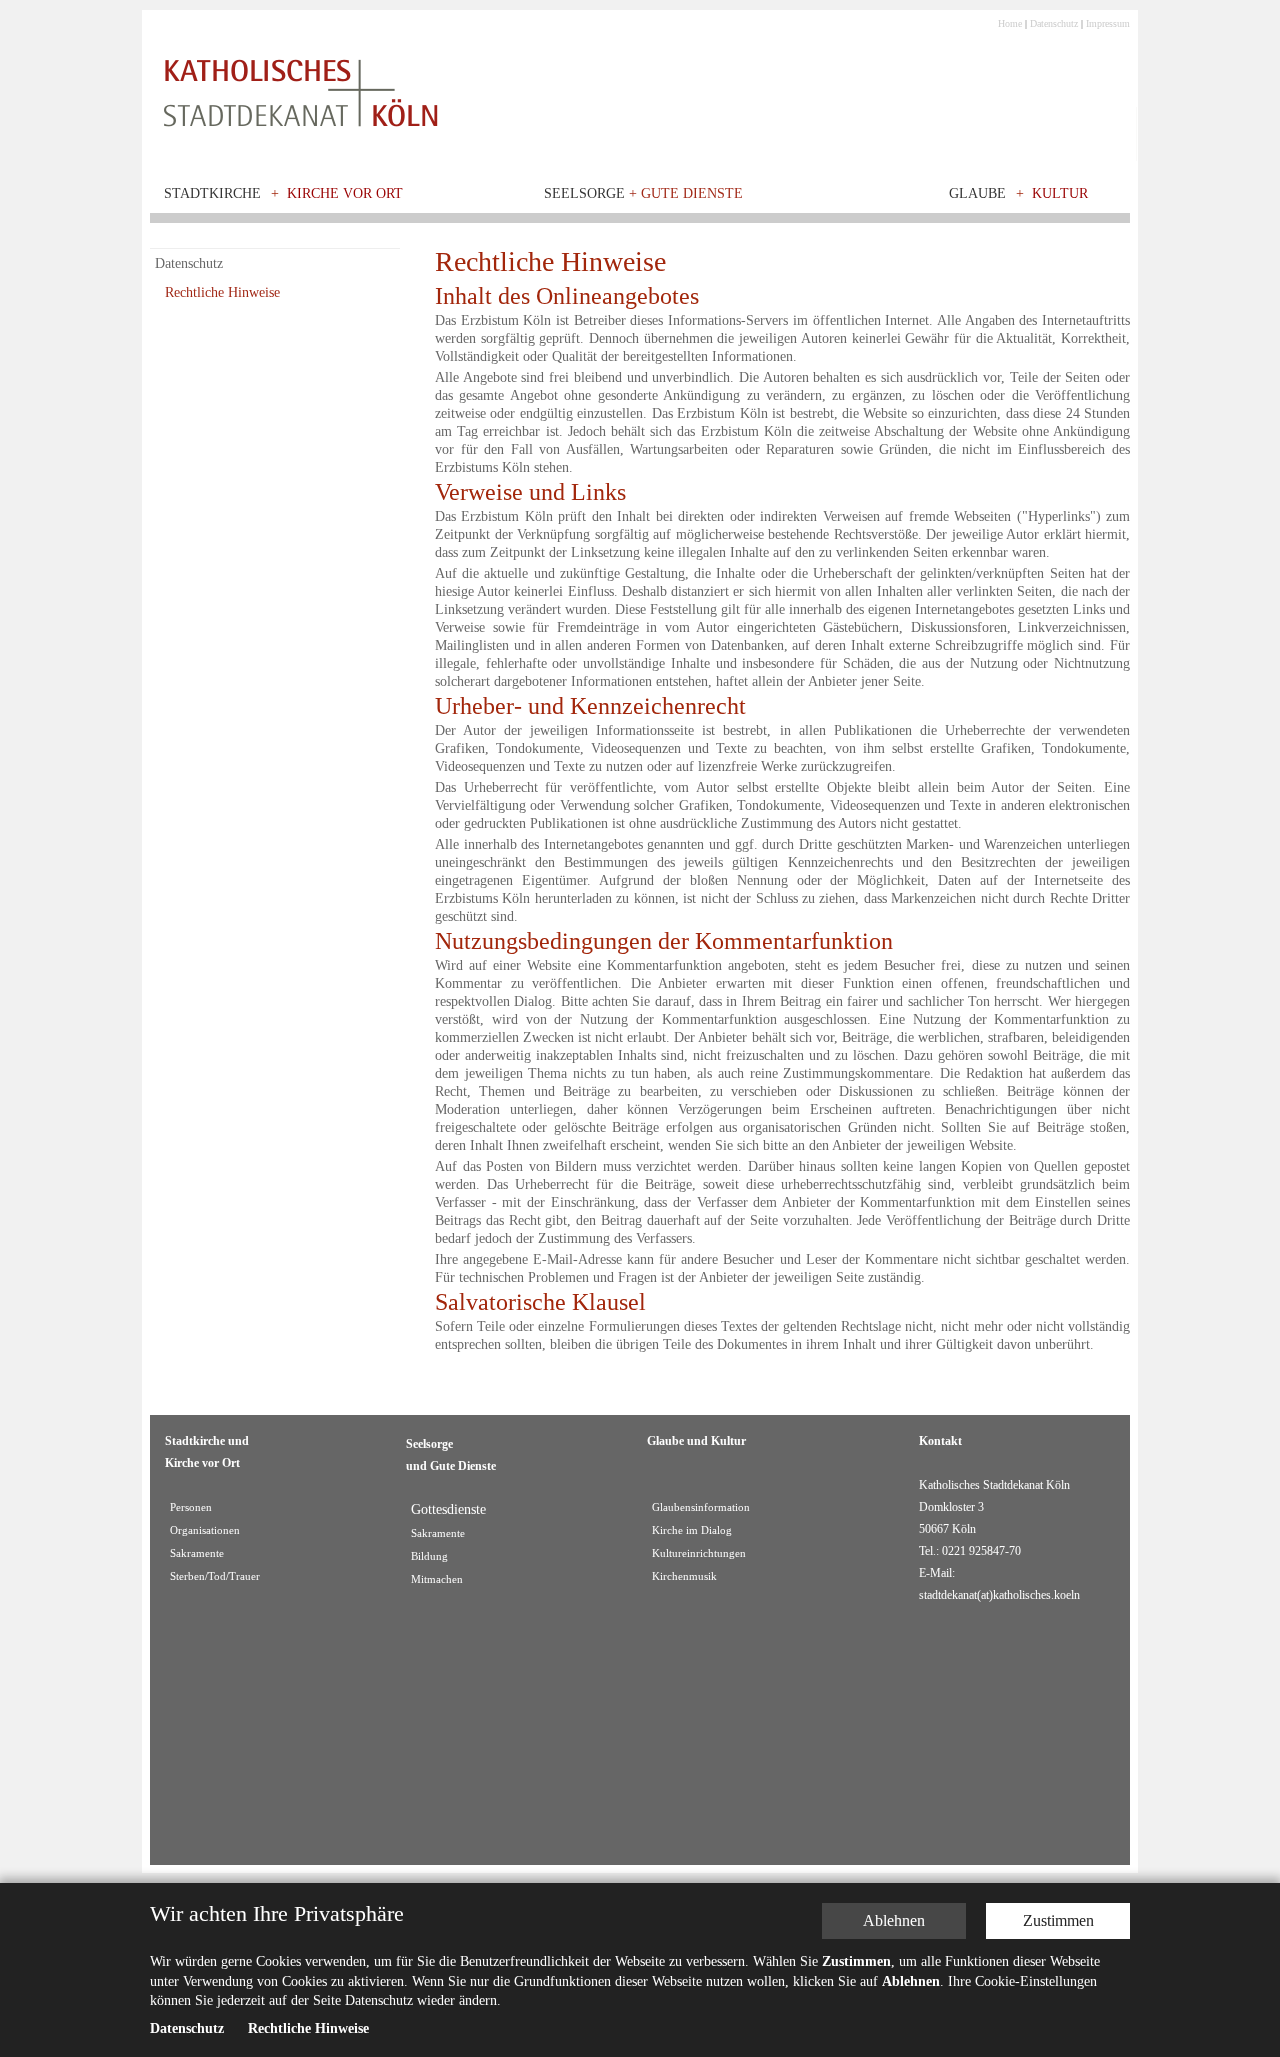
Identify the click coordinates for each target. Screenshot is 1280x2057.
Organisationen (205, 1530)
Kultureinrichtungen (699, 1553)
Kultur (1060, 193)
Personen (191, 1507)
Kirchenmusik (684, 1576)
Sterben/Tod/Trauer (215, 1576)
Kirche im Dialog (692, 1530)
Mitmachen (437, 1579)
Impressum (1108, 23)
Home (1010, 23)
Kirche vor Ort (345, 193)
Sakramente (197, 1553)
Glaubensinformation (701, 1507)
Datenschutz (1054, 23)
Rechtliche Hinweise (222, 292)
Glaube (977, 193)
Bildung (429, 1556)
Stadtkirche (212, 193)
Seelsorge (643, 193)
